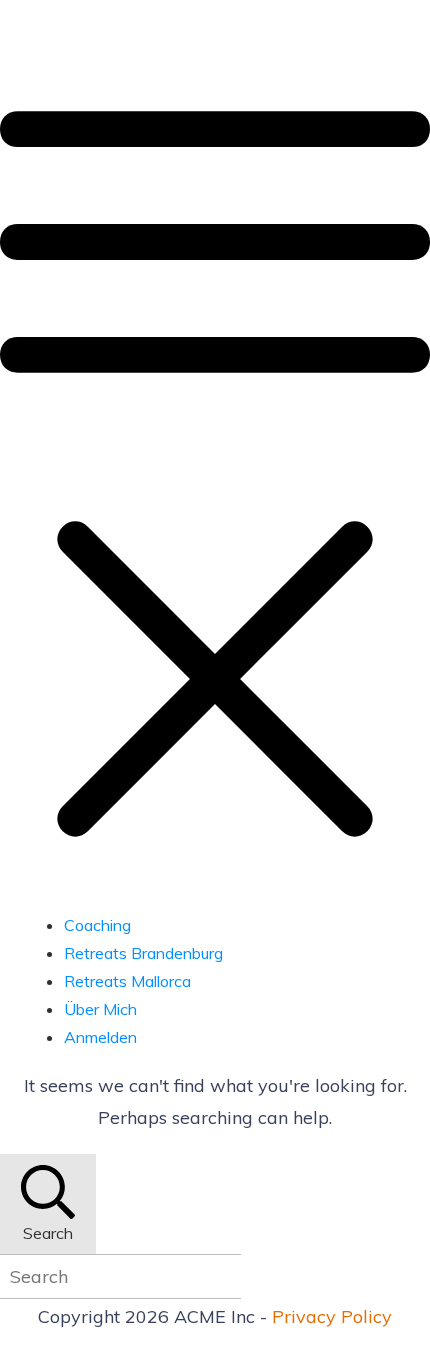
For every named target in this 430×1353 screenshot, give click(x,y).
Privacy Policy (332, 1316)
